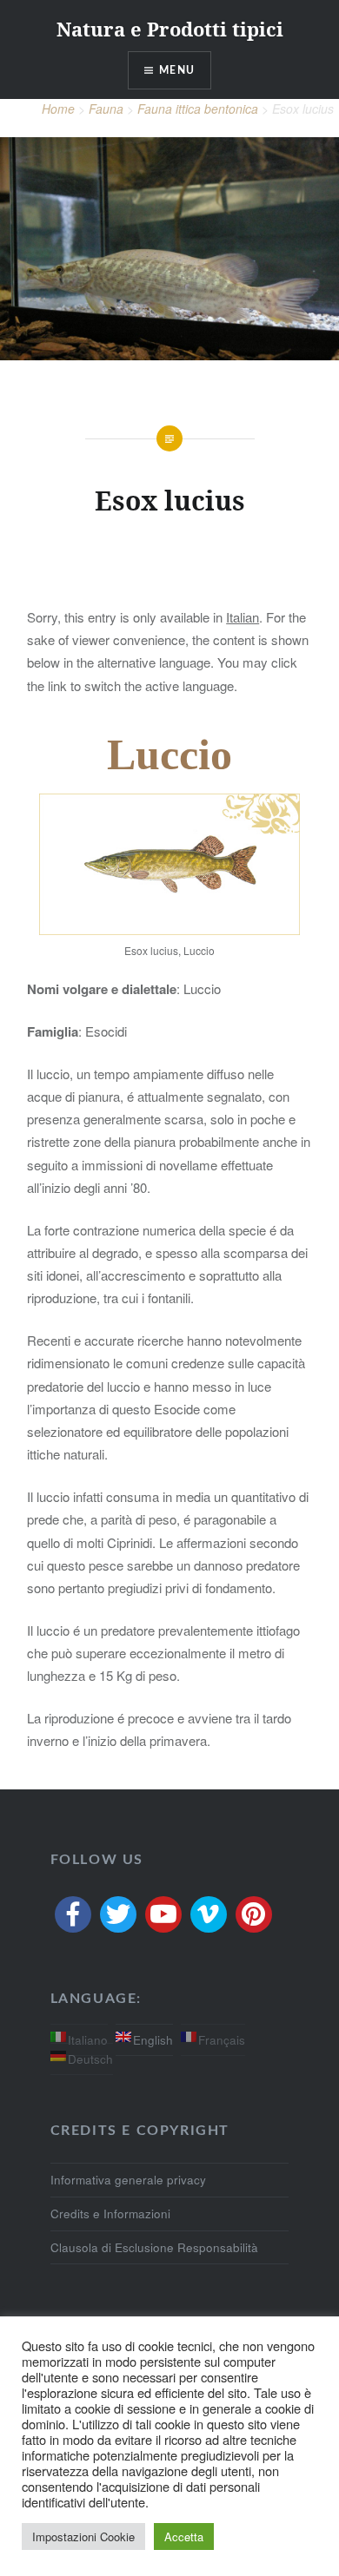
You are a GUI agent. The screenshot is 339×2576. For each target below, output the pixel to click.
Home (58, 109)
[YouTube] (163, 1914)
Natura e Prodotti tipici (170, 29)
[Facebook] (73, 1914)
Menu (177, 70)
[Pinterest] (254, 1914)
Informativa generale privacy (128, 2180)
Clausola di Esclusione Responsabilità (154, 2247)
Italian (243, 617)
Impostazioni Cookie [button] (83, 2536)
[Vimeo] (209, 1914)
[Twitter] (118, 1914)
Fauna (106, 109)
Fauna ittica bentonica (198, 109)
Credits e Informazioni (110, 2214)
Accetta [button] (184, 2536)
